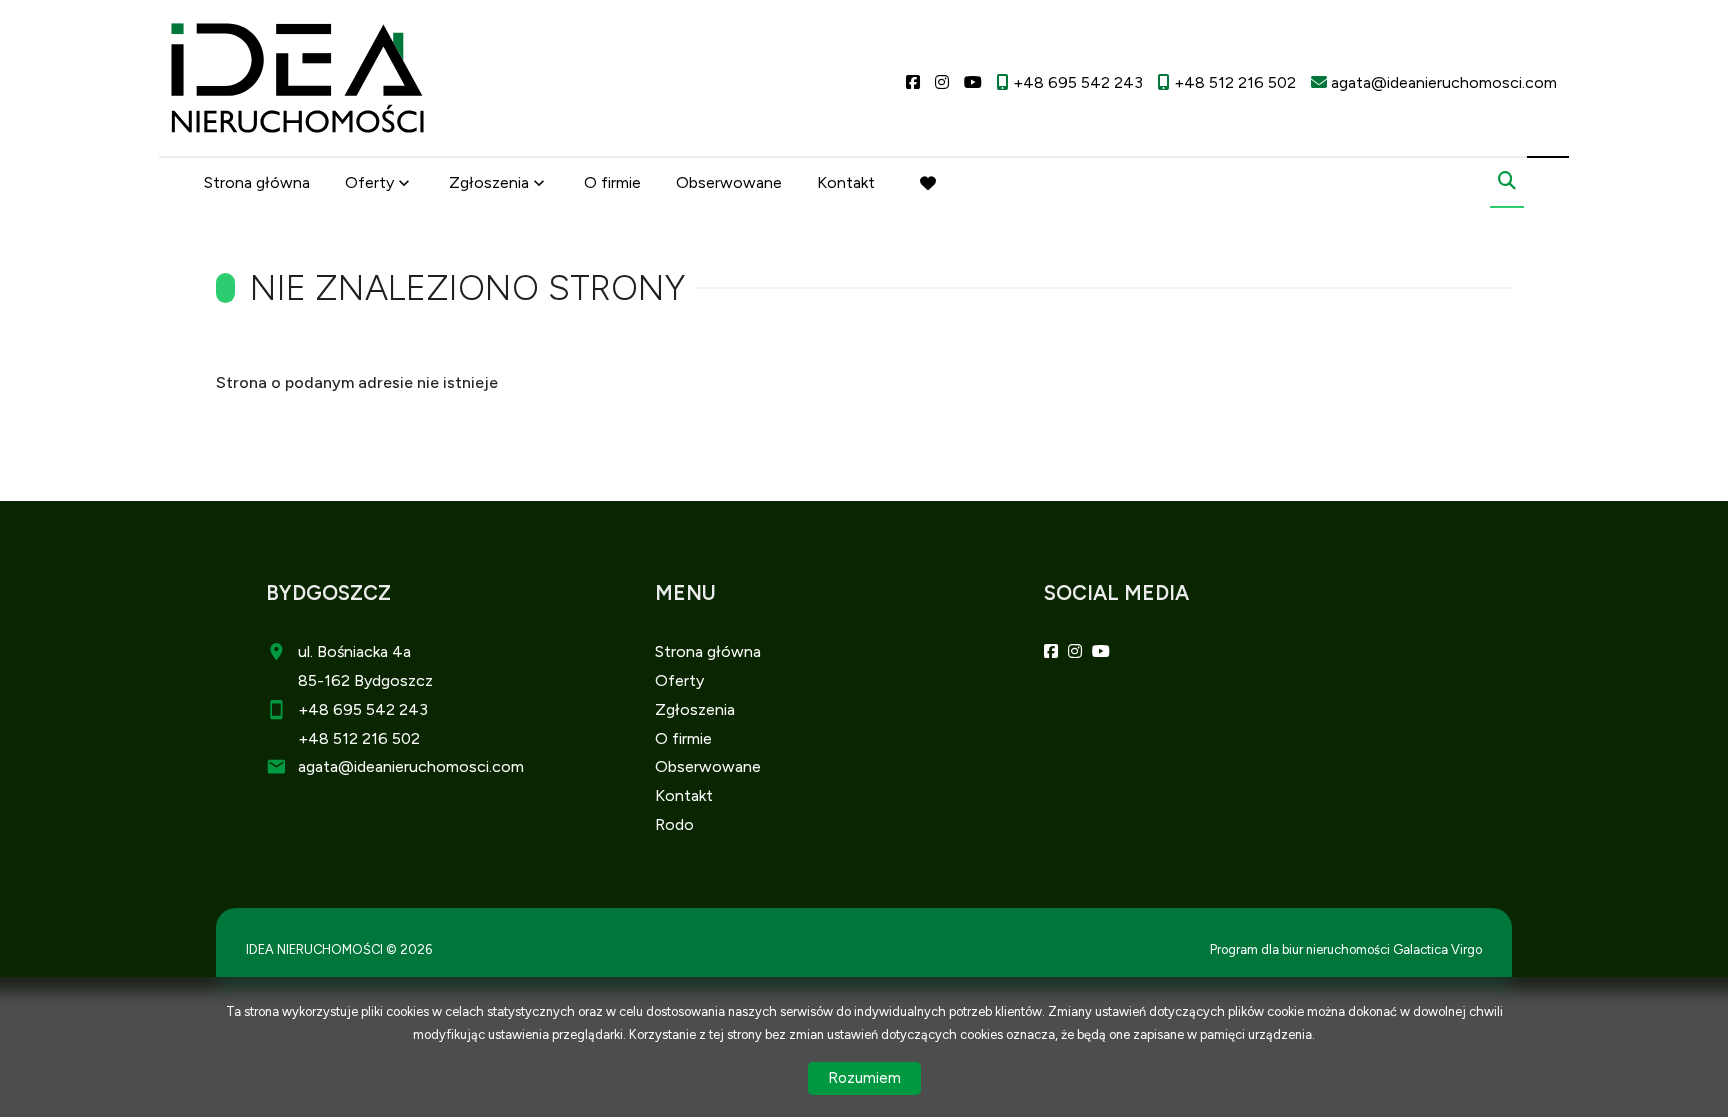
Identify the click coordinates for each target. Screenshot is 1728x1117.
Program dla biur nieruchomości (1301, 949)
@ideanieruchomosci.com (431, 766)
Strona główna (257, 182)
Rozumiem (864, 1078)
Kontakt (846, 182)
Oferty (369, 182)
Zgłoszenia (695, 709)
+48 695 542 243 (363, 709)
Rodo (674, 824)
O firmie (612, 182)
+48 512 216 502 (359, 738)
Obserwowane (729, 182)
